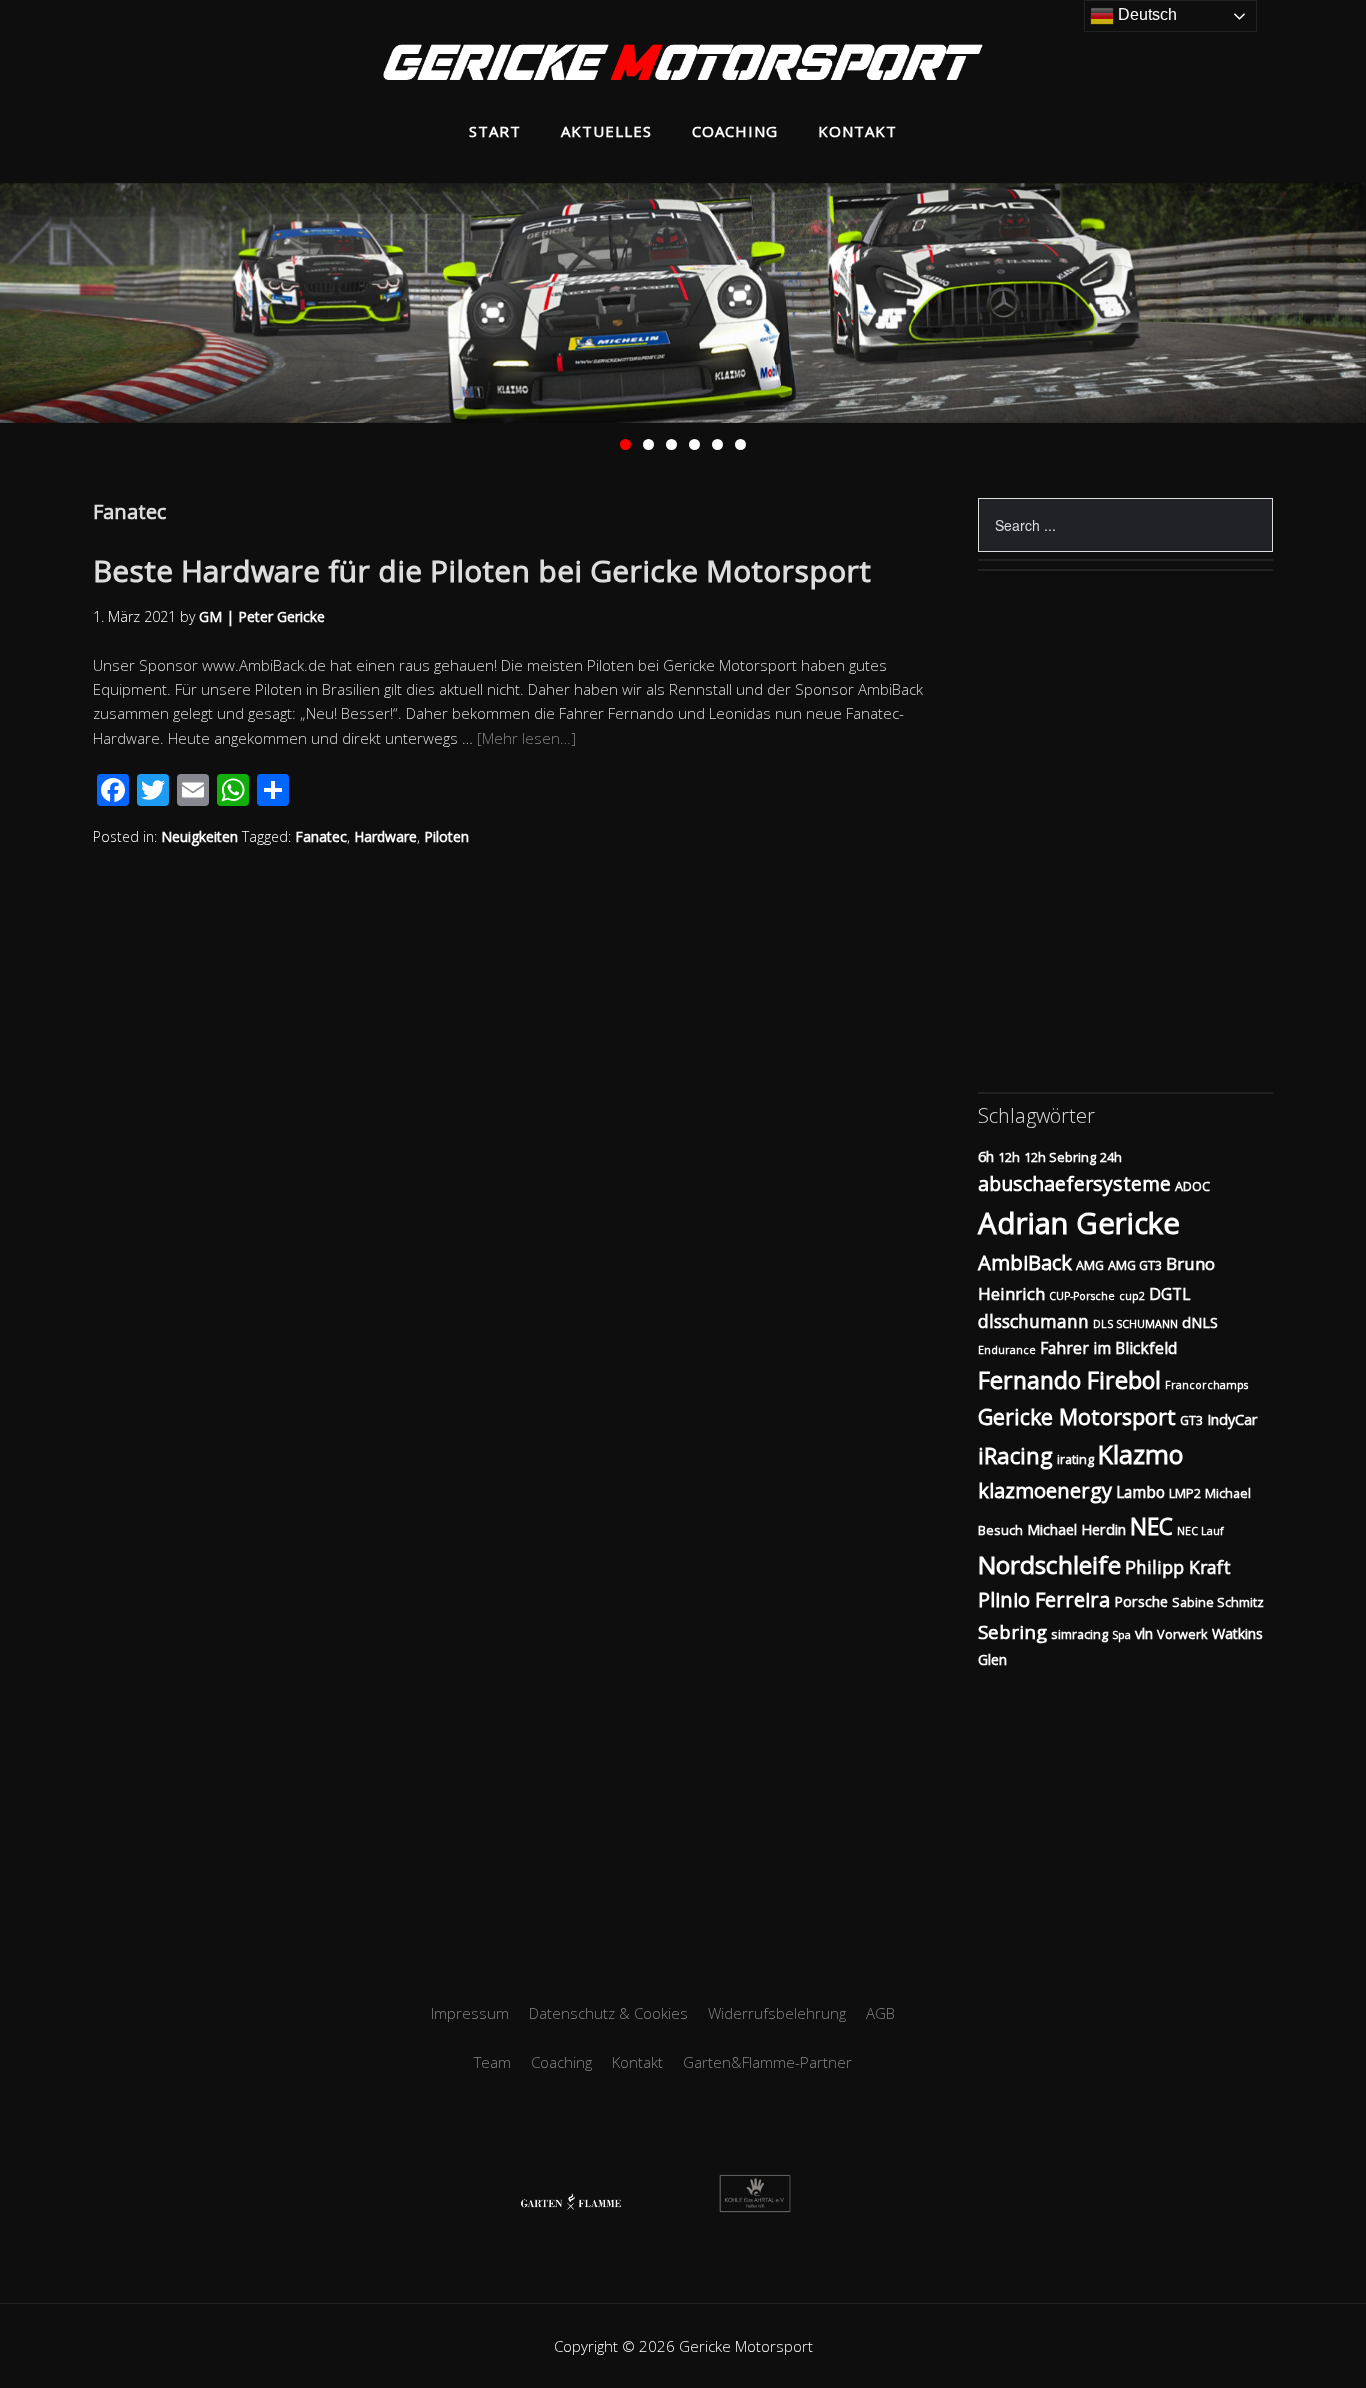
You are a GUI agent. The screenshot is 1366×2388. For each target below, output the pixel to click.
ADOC (1192, 1186)
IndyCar (1232, 1419)
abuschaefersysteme (1074, 1183)
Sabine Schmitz (1218, 1602)
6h (986, 1156)
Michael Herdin (1076, 1529)
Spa (1121, 1635)
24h (1111, 1157)
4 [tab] (694, 444)
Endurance (1007, 1350)
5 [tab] (717, 444)
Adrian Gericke (1079, 1223)
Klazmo (1140, 1454)
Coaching (735, 131)
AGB (880, 2013)
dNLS (1200, 1322)
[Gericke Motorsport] (683, 65)
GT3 (1191, 1420)
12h (1009, 1157)
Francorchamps (1206, 1385)
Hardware (385, 836)
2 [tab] (648, 444)
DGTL (1169, 1294)
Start (495, 131)
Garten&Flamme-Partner (767, 2062)
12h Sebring (1060, 1157)
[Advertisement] (683, 1811)
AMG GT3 (1135, 1265)
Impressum (470, 2013)
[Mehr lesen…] (526, 738)
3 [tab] (671, 444)
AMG (1090, 1265)
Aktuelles (606, 131)
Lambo (1140, 1492)
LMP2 (1185, 1493)
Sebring (1012, 1631)
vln (1144, 1633)
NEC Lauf (1200, 1531)
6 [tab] (740, 444)
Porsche (1141, 1601)
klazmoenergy (1045, 1490)
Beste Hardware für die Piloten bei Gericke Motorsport (482, 570)
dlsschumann (1033, 1321)
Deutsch (1145, 14)
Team (492, 2062)
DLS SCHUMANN (1135, 1324)
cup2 (1132, 1296)
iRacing (1015, 1455)
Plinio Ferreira (1044, 1599)
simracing (1079, 1634)
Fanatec (321, 836)
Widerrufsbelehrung (777, 2013)
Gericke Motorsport (1077, 1416)
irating (1075, 1459)
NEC (1151, 1526)
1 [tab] (625, 444)
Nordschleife (1049, 1564)
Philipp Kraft (1178, 1567)
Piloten (446, 836)
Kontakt (857, 131)
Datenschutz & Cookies (608, 2013)
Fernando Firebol (1069, 1380)
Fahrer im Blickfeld (1108, 1348)
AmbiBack (1025, 1262)
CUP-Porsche (1082, 1296)
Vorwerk (1182, 1634)
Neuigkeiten (199, 836)
